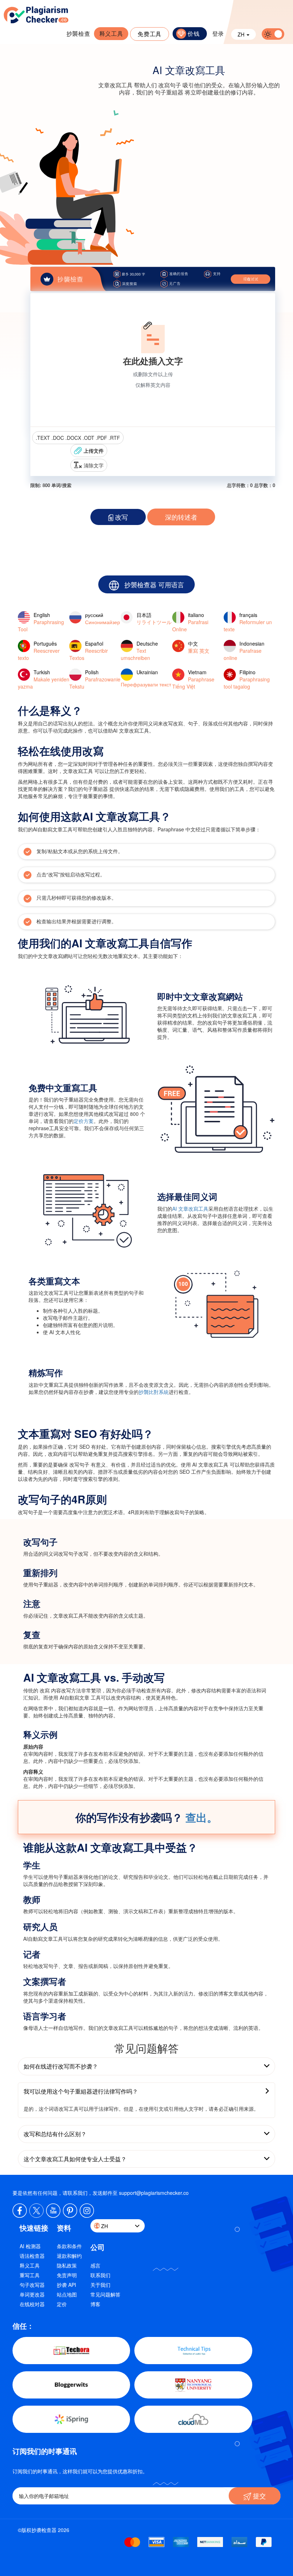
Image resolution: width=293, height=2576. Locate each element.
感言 (95, 2265)
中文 (199, 647)
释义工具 (111, 33)
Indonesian (244, 651)
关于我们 (100, 2285)
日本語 (154, 618)
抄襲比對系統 (154, 1392)
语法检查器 (32, 2256)
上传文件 (94, 451)
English (41, 622)
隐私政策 (67, 2265)
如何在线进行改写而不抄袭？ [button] (61, 2066)
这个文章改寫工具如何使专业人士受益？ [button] (75, 2159)
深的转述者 (181, 517)
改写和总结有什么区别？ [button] (55, 2134)
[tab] (146, 2066)
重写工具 (30, 2275)
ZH (242, 34)
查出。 (202, 1817)
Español (89, 651)
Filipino (247, 679)
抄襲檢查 (78, 33)
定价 (62, 2304)
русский (103, 618)
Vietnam (193, 679)
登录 (218, 33)
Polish (95, 679)
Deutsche (139, 651)
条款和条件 (69, 2246)
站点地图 (67, 2294)
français (248, 622)
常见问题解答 (105, 2294)
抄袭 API (66, 2285)
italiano (190, 622)
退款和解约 (69, 2256)
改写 (121, 517)
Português (39, 651)
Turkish (44, 679)
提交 (259, 2495)
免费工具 (150, 34)
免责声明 (67, 2275)
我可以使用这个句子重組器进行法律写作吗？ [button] (81, 2091)
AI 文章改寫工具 (190, 1209)
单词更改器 (32, 2294)
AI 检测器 (30, 2246)
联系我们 (100, 2275)
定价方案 (84, 1121)
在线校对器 (32, 2304)
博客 (95, 2304)
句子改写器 (32, 2285)
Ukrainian (146, 678)
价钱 (193, 33)
